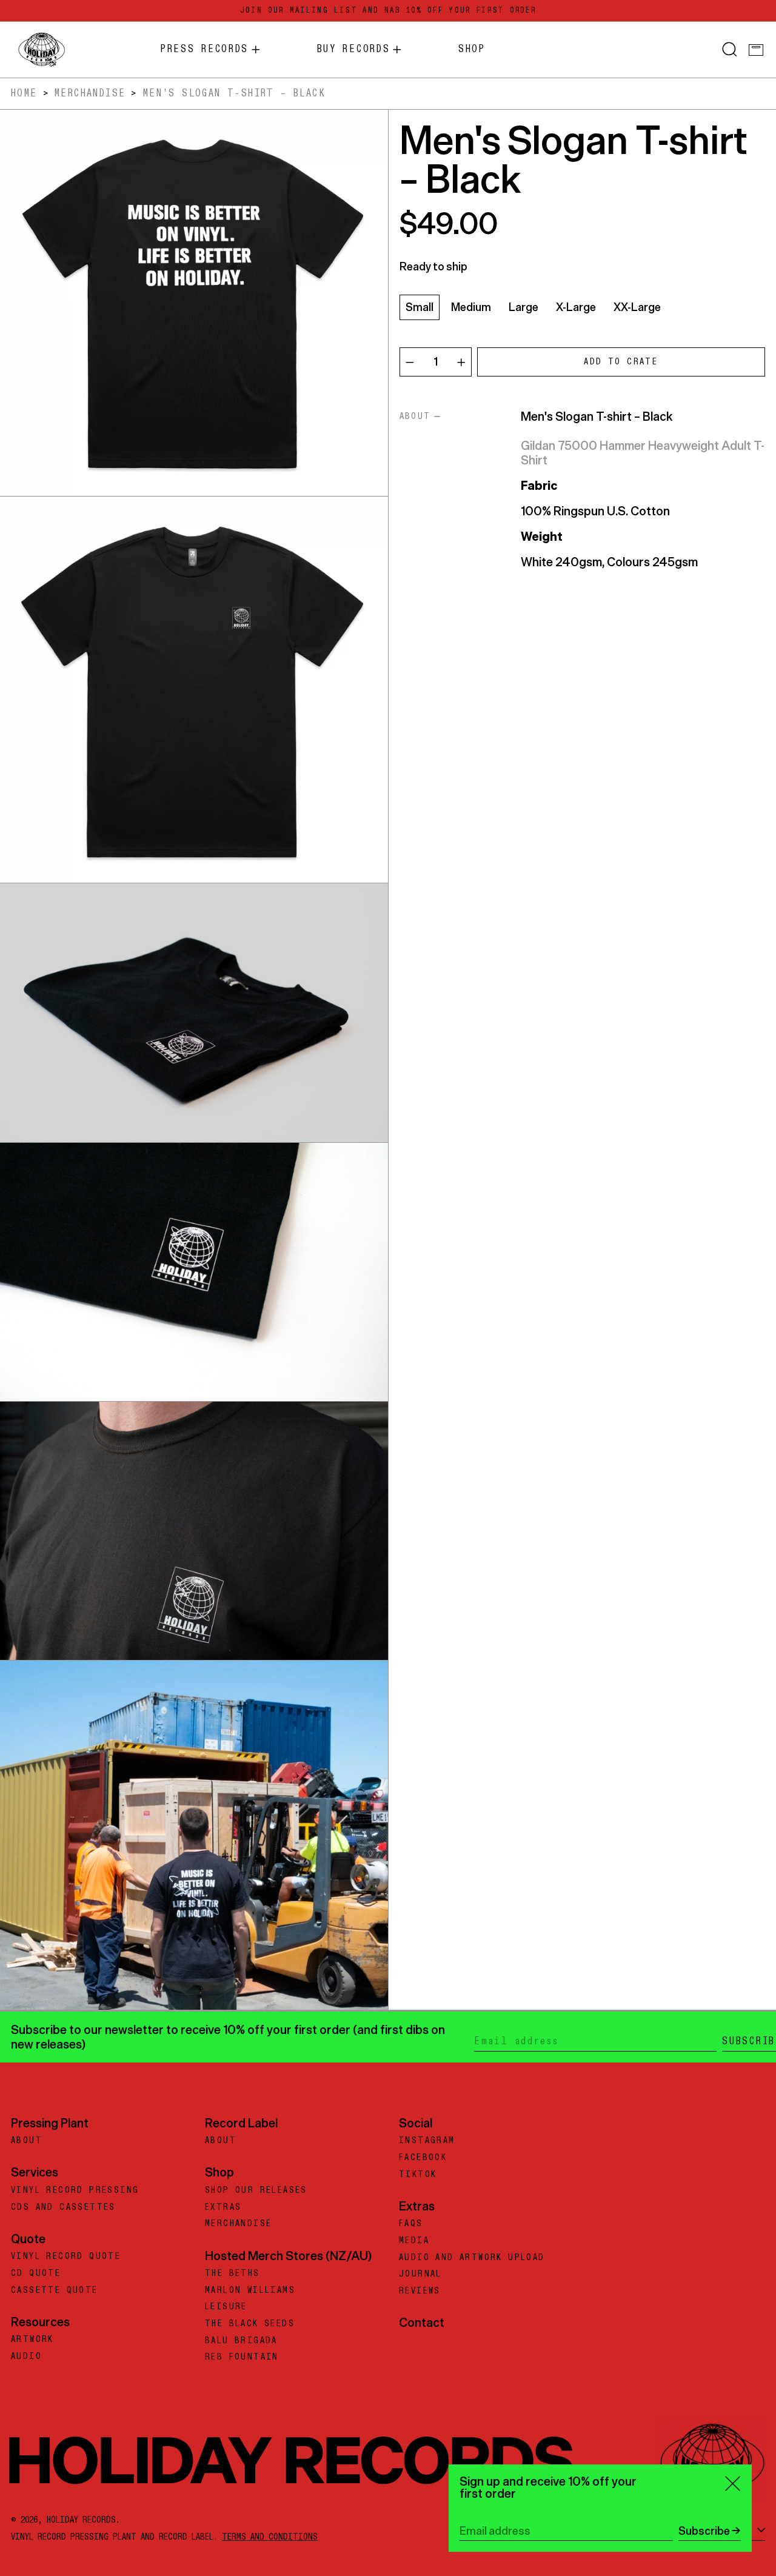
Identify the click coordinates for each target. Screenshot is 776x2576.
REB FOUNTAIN (242, 2357)
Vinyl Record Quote (66, 2257)
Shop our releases (256, 2190)
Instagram (427, 2141)
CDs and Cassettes (63, 2207)
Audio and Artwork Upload (472, 2258)
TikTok (418, 2175)
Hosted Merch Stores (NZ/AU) (288, 2256)
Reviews (420, 2291)
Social (416, 2123)
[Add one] (461, 363)
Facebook (423, 2158)
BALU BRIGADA (241, 2341)
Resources (40, 2322)
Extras (223, 2207)
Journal (420, 2274)
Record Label (241, 2123)
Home (24, 93)
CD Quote (36, 2273)
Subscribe (704, 2531)
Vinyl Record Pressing (75, 2190)
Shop (219, 2172)
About (27, 2141)
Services (35, 2172)
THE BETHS (232, 2273)
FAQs (411, 2224)
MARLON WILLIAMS (250, 2290)
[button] (730, 50)
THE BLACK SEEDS (250, 2324)
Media (414, 2241)
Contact (422, 2322)
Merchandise (90, 93)
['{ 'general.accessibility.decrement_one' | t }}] (410, 363)
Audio (26, 2357)
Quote (28, 2239)
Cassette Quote (55, 2290)
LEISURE (226, 2307)
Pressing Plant (50, 2123)
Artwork (32, 2340)
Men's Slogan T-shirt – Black (234, 93)
